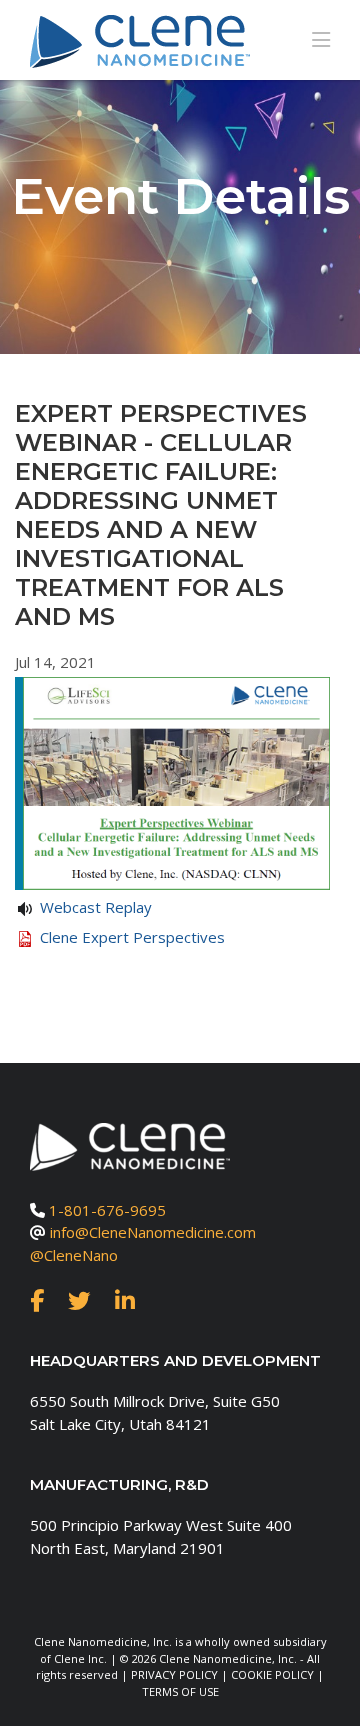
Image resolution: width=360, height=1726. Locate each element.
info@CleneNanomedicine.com (153, 1232)
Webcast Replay (96, 907)
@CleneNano (74, 1255)
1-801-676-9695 (107, 1210)
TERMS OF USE (180, 1691)
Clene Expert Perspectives (132, 937)
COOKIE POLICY (272, 1674)
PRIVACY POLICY (174, 1674)
